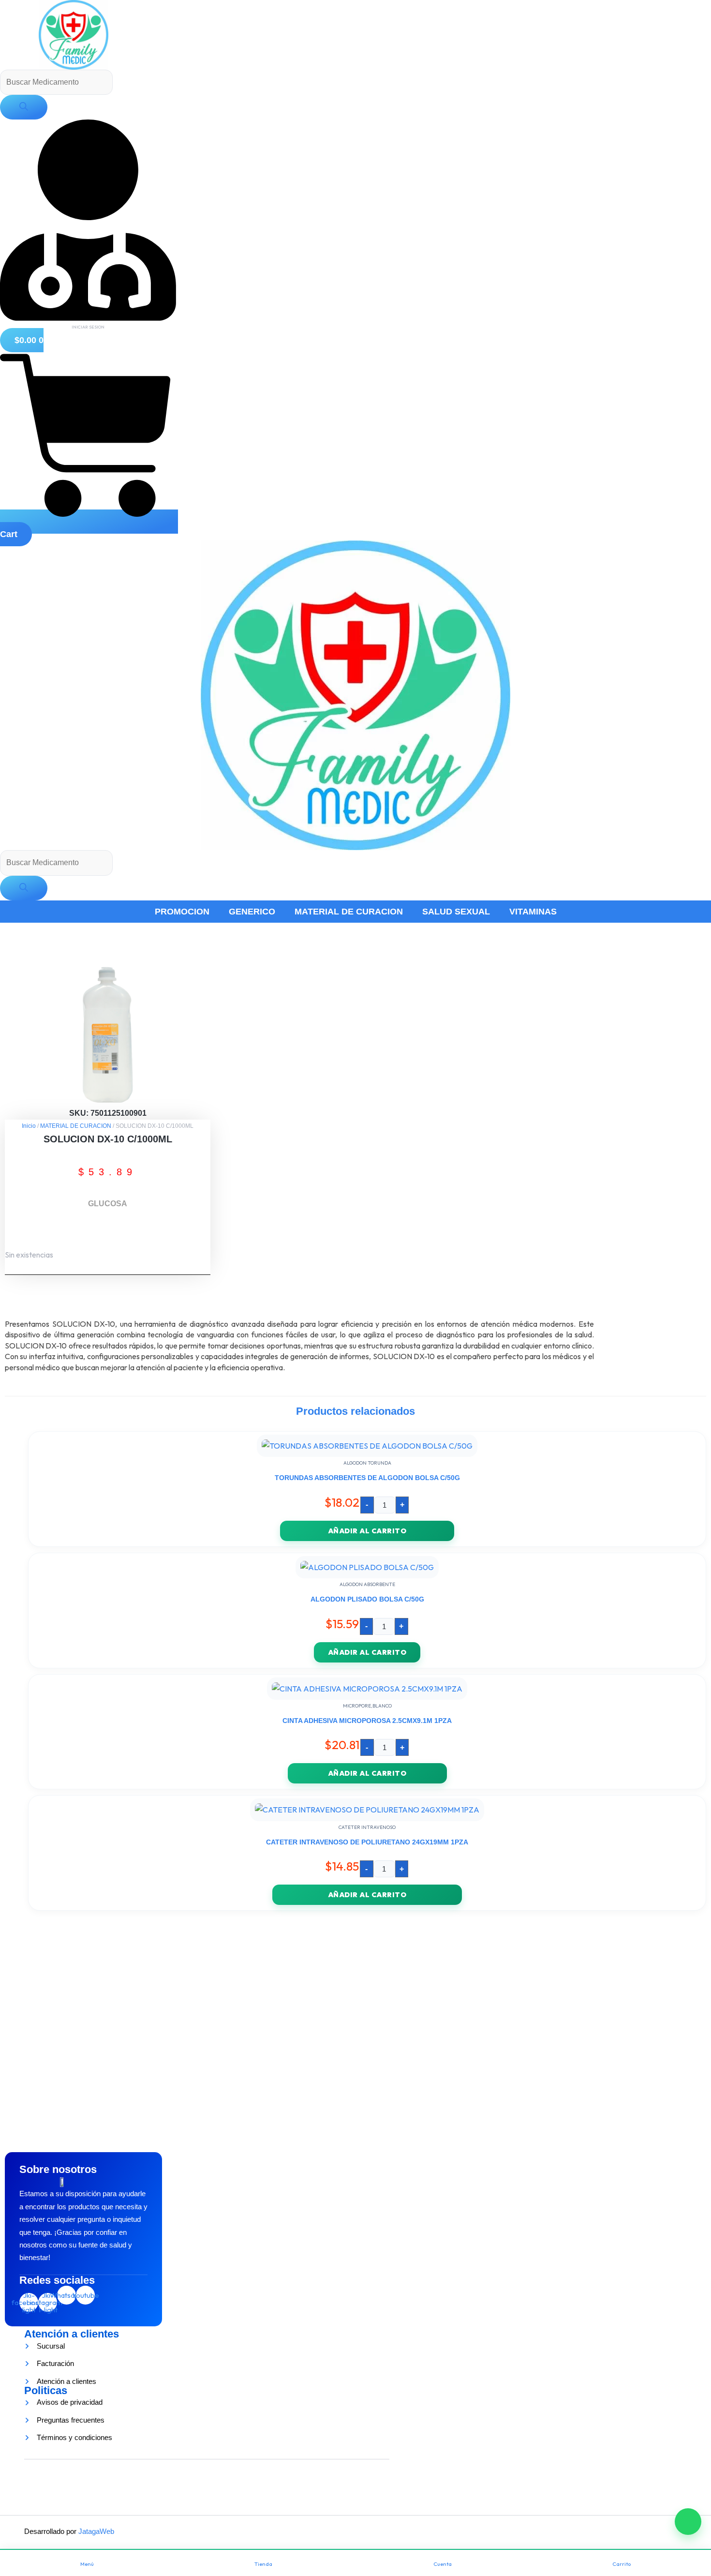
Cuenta (443, 2564)
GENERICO (252, 912)
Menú (87, 2564)
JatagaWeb (95, 2531)
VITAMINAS (533, 912)
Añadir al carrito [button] (367, 1531)
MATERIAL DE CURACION (349, 912)
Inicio (29, 1126)
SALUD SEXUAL (456, 912)
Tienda (263, 2564)
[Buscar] (24, 107)
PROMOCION (182, 912)
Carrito (622, 2564)
